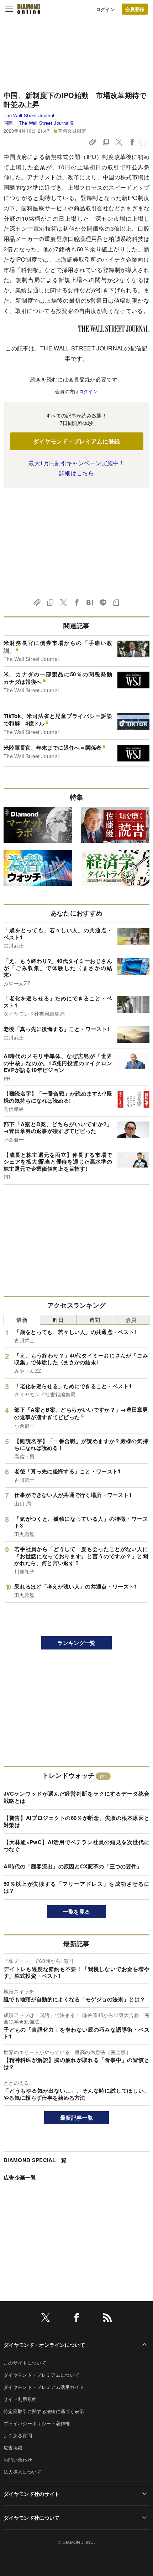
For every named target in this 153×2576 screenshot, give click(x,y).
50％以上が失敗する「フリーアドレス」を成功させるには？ (76, 1887)
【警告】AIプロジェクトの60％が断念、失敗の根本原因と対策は (76, 1821)
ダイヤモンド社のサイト (32, 2494)
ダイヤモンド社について (32, 2518)
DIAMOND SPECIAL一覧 (35, 2160)
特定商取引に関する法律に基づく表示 (44, 2411)
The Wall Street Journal (29, 115)
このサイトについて (25, 2363)
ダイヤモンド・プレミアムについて (41, 2375)
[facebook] (76, 2319)
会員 (131, 1320)
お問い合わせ (18, 2460)
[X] (46, 2319)
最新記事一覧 (76, 2118)
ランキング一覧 (76, 1643)
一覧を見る (77, 1912)
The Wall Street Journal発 (46, 123)
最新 (22, 1320)
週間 (95, 1320)
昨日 (59, 1320)
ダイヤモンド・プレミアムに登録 (77, 441)
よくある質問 (18, 2435)
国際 (8, 123)
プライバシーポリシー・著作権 (37, 2423)
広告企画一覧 (20, 2177)
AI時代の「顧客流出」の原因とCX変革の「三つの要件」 (73, 1866)
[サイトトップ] (29, 9)
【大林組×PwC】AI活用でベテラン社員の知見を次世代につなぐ (76, 1846)
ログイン (105, 9)
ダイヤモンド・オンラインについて (44, 2345)
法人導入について (23, 2472)
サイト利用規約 (20, 2399)
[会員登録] (135, 9)
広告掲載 (13, 2447)
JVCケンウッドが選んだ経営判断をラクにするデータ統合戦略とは (76, 1797)
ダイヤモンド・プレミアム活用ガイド (44, 2387)
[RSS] (107, 2319)
